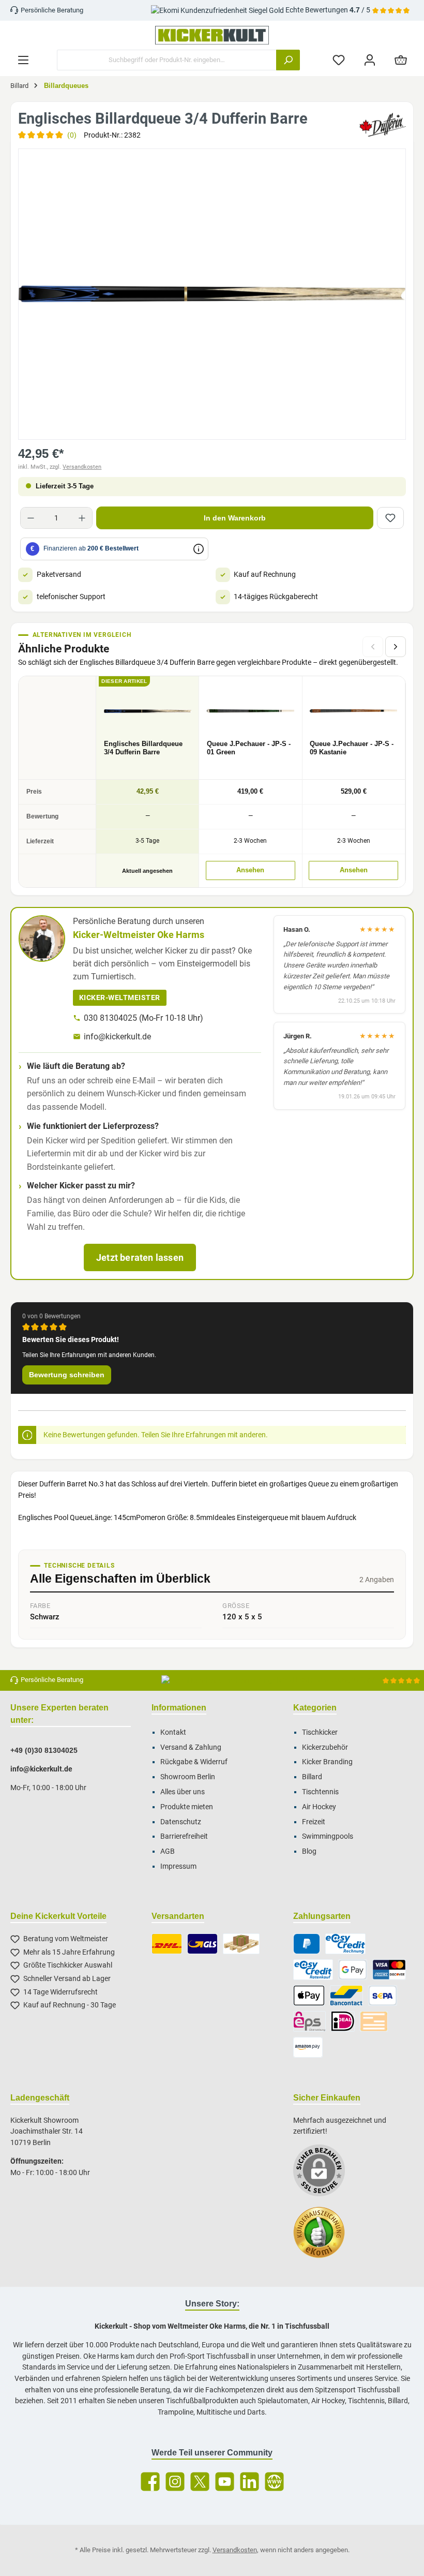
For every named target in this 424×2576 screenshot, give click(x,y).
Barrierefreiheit (184, 1836)
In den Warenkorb (235, 518)
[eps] (310, 2021)
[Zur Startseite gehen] (212, 35)
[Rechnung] (345, 1944)
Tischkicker (320, 1732)
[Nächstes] (396, 647)
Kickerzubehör (325, 1747)
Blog (309, 1851)
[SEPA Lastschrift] (383, 1996)
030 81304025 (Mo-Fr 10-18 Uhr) (143, 1018)
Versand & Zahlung (191, 1747)
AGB (168, 1851)
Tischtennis (320, 1792)
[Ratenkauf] (313, 1970)
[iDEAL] (343, 2021)
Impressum (178, 1866)
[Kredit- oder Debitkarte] (389, 1970)
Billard (312, 1777)
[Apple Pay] (309, 1996)
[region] (212, 294)
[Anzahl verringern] (31, 518)
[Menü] (23, 60)
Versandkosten (82, 467)
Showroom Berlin (188, 1777)
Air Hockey (319, 1807)
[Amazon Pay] (308, 2047)
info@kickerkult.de (117, 1037)
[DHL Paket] (167, 1944)
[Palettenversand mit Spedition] (241, 1944)
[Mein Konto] (370, 60)
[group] (212, 294)
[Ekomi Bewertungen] (324, 2238)
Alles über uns (183, 1792)
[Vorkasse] (374, 2021)
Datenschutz (181, 1822)
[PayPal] (307, 1944)
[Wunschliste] (339, 60)
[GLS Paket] (202, 1944)
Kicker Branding (327, 1762)
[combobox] (167, 60)
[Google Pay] (353, 1970)
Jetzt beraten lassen (140, 1257)
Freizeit (314, 1822)
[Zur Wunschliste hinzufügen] (390, 518)
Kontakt (173, 1732)
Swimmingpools (328, 1836)
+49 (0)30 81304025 (44, 1750)
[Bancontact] (346, 1996)
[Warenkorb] (401, 60)
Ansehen (250, 870)
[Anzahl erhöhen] (82, 518)
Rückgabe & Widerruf (194, 1762)
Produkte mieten (187, 1807)
